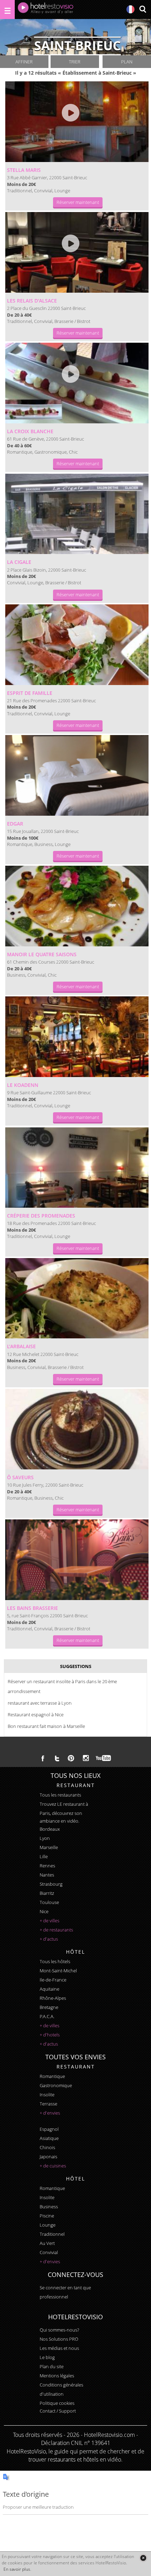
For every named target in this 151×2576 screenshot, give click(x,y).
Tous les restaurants (60, 1795)
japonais (48, 2157)
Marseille (49, 1847)
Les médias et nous (59, 2348)
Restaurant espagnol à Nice (36, 1715)
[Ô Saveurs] (77, 1429)
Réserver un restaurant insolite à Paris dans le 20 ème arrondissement (62, 1686)
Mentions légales (57, 2376)
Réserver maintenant (78, 202)
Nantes (47, 1875)
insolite (47, 2095)
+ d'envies (50, 2113)
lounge (48, 2225)
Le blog (47, 2357)
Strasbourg (51, 1884)
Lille (44, 1856)
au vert (47, 2243)
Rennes (47, 1866)
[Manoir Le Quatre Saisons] (77, 906)
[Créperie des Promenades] (77, 1168)
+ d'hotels (50, 2035)
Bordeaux (50, 1829)
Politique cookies (57, 2403)
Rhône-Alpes (53, 1998)
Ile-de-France (53, 1980)
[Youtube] (104, 1758)
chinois (47, 2147)
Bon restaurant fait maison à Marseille (46, 1726)
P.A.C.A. (47, 2016)
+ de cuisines (53, 2166)
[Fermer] (143, 2558)
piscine (47, 2216)
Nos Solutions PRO (59, 2339)
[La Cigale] (77, 514)
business (49, 2207)
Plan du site (52, 2366)
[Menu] (7, 10)
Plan (127, 62)
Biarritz (47, 1893)
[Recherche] (143, 10)
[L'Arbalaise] (77, 1298)
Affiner (24, 62)
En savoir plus (17, 2569)
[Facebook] (43, 1758)
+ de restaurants (56, 1930)
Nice (44, 1911)
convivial (49, 2252)
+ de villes (50, 1921)
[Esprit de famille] (77, 645)
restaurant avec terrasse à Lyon (40, 1703)
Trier (75, 62)
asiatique (49, 2138)
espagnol (49, 2129)
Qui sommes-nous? (59, 2330)
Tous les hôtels (55, 1961)
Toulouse (49, 1902)
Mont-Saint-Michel (58, 1971)
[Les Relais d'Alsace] (77, 252)
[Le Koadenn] (77, 1037)
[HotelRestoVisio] (46, 10)
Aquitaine (50, 1989)
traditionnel (52, 2234)
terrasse (48, 2104)
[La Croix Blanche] (77, 383)
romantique (52, 2076)
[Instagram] (86, 1759)
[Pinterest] (71, 1758)
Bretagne (49, 2007)
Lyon (45, 1838)
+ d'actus (49, 1939)
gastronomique (56, 2085)
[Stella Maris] (77, 122)
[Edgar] (77, 775)
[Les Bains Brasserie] (77, 1560)
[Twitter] (57, 1758)
